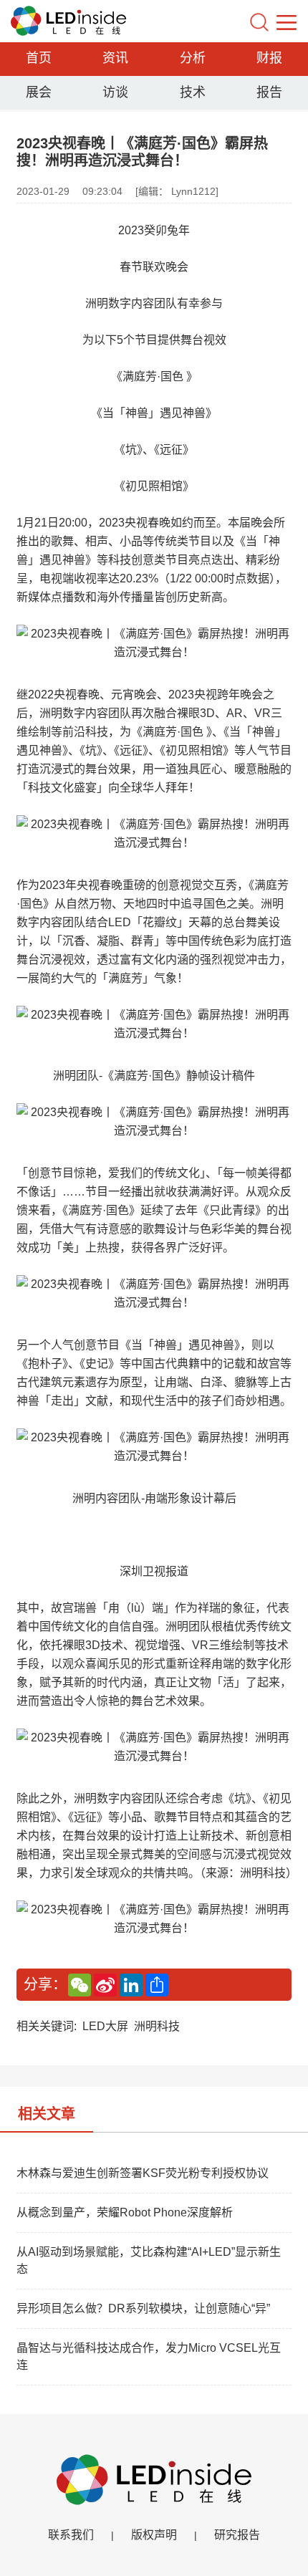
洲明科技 (157, 2026)
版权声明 (154, 2535)
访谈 (115, 92)
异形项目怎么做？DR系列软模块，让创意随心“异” (143, 2308)
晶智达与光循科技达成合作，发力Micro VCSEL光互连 (149, 2356)
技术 (193, 92)
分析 (193, 58)
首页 (39, 58)
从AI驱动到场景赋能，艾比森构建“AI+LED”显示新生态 (149, 2260)
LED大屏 (105, 2026)
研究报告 (237, 2535)
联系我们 (71, 2535)
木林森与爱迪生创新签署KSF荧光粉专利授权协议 (143, 2173)
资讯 (115, 58)
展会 (39, 92)
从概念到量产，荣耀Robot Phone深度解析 (125, 2212)
